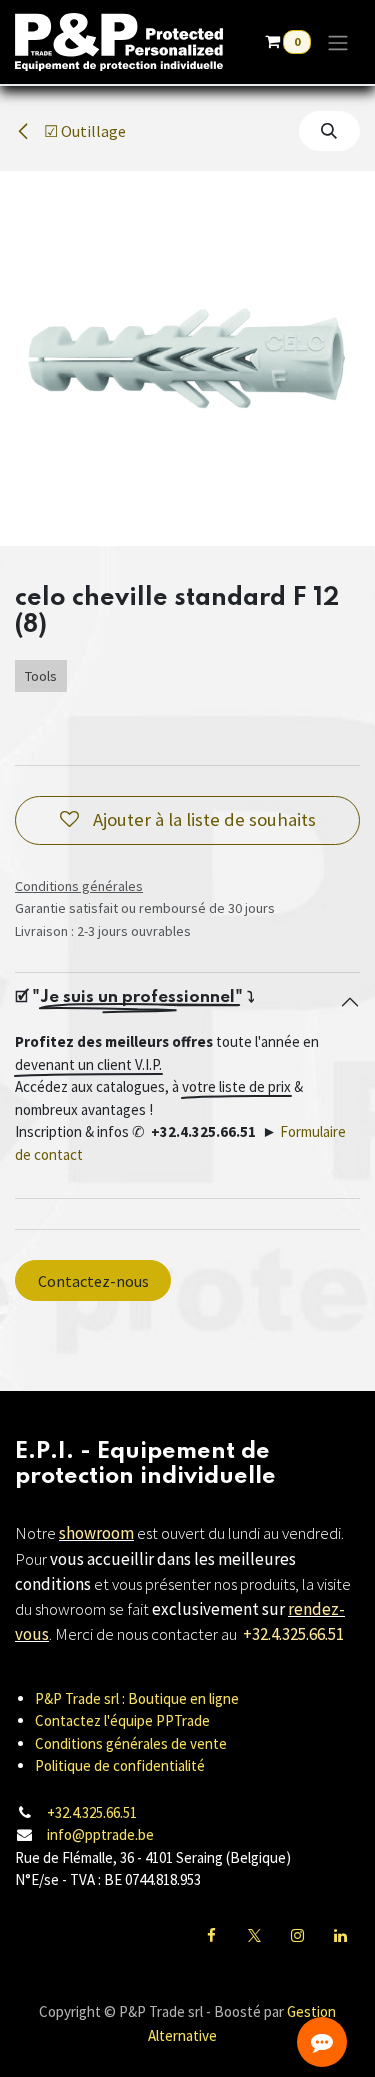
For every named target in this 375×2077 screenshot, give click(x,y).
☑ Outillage (83, 131)
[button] (329, 131)
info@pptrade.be (100, 1834)
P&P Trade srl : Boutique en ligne (137, 1698)
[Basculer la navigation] (338, 42)
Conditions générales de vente (131, 1743)
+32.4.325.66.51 (92, 1812)
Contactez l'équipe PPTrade (122, 1720)
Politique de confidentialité (120, 1765)
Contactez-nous (93, 1281)
